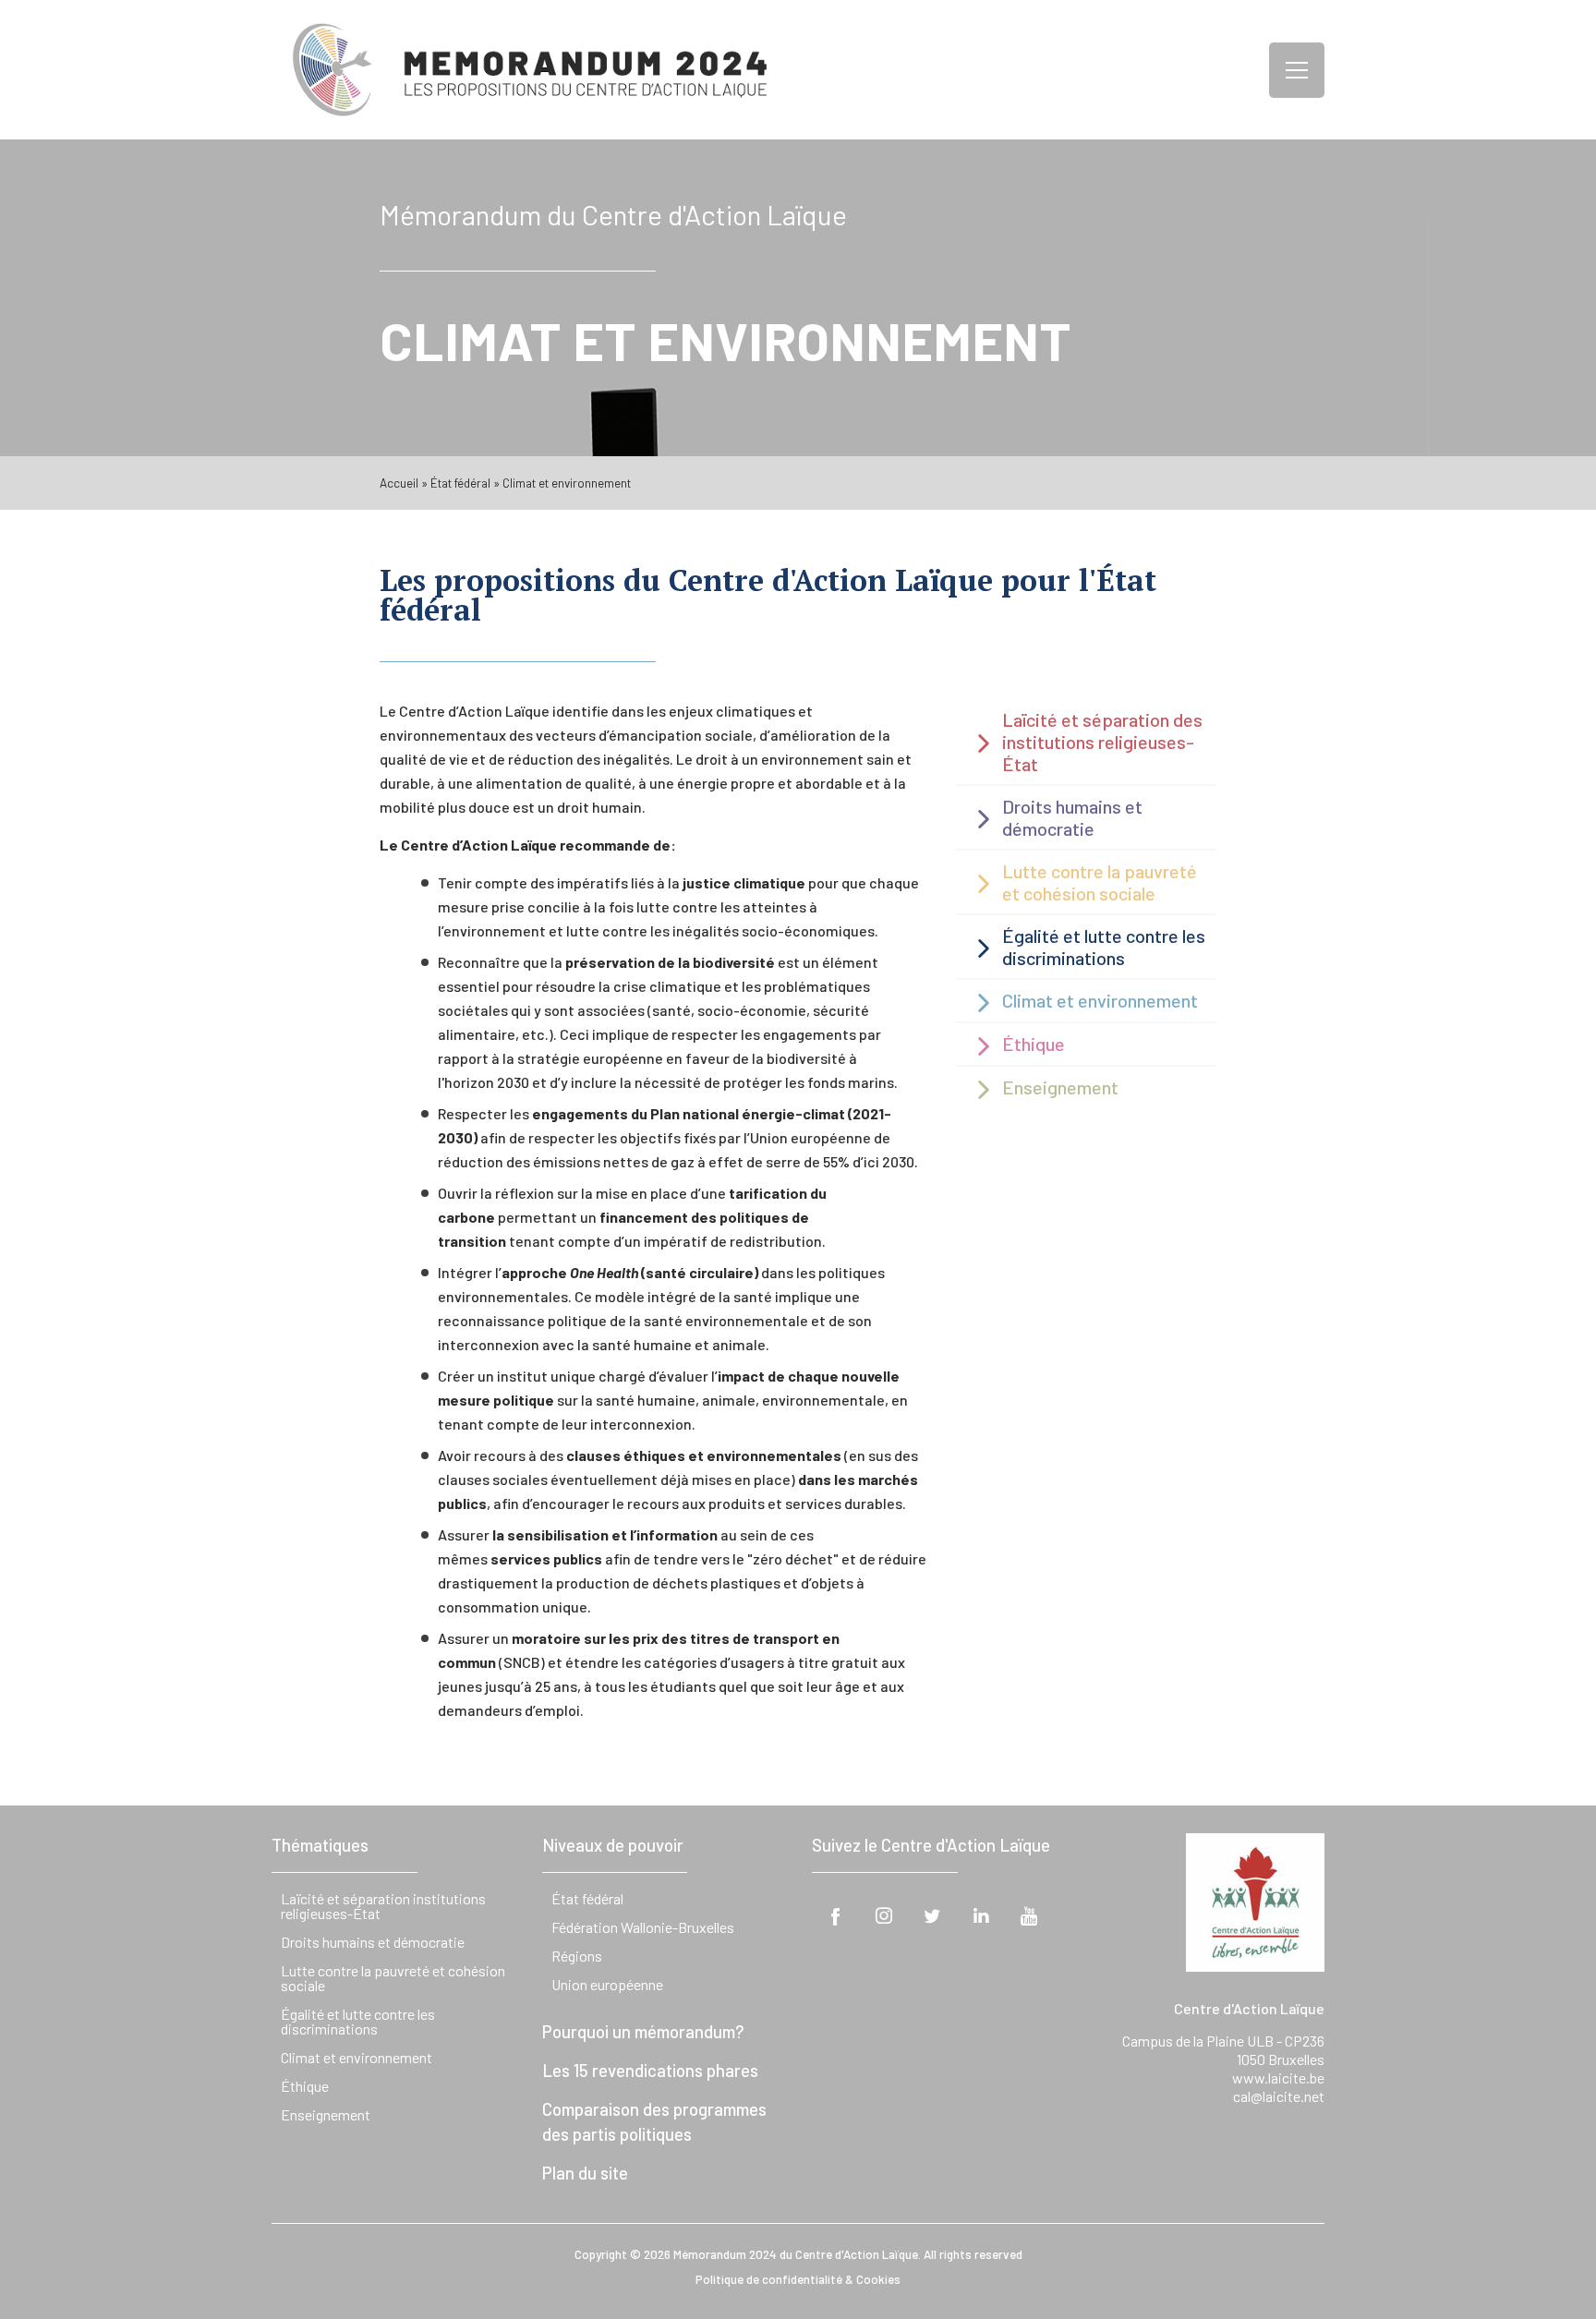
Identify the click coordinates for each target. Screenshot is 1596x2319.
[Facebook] (836, 1915)
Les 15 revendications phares (650, 2070)
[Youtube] (1029, 1915)
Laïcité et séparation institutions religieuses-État (383, 1906)
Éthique (305, 2086)
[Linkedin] (981, 1915)
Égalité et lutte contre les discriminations (358, 2021)
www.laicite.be (1278, 2077)
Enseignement (326, 2114)
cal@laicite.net (1279, 2096)
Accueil (399, 483)
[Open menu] (1297, 70)
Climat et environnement (357, 2057)
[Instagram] (884, 1915)
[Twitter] (932, 1915)
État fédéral (460, 483)
